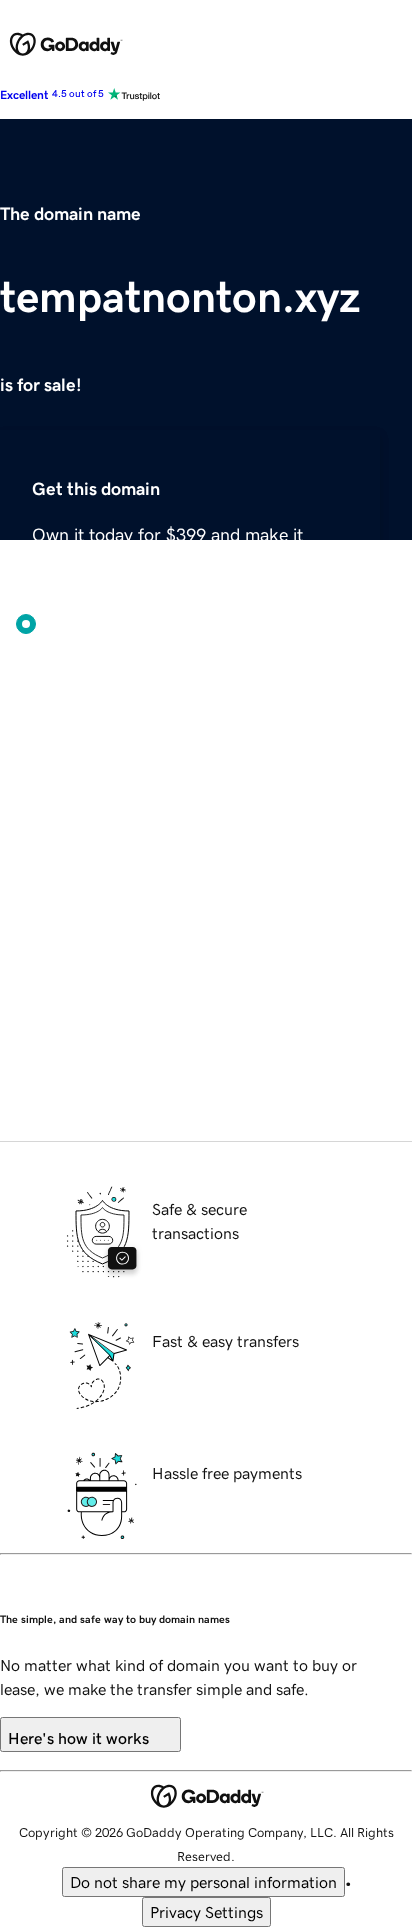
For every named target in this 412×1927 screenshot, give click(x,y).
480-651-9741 (228, 1129)
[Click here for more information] (120, 1013)
